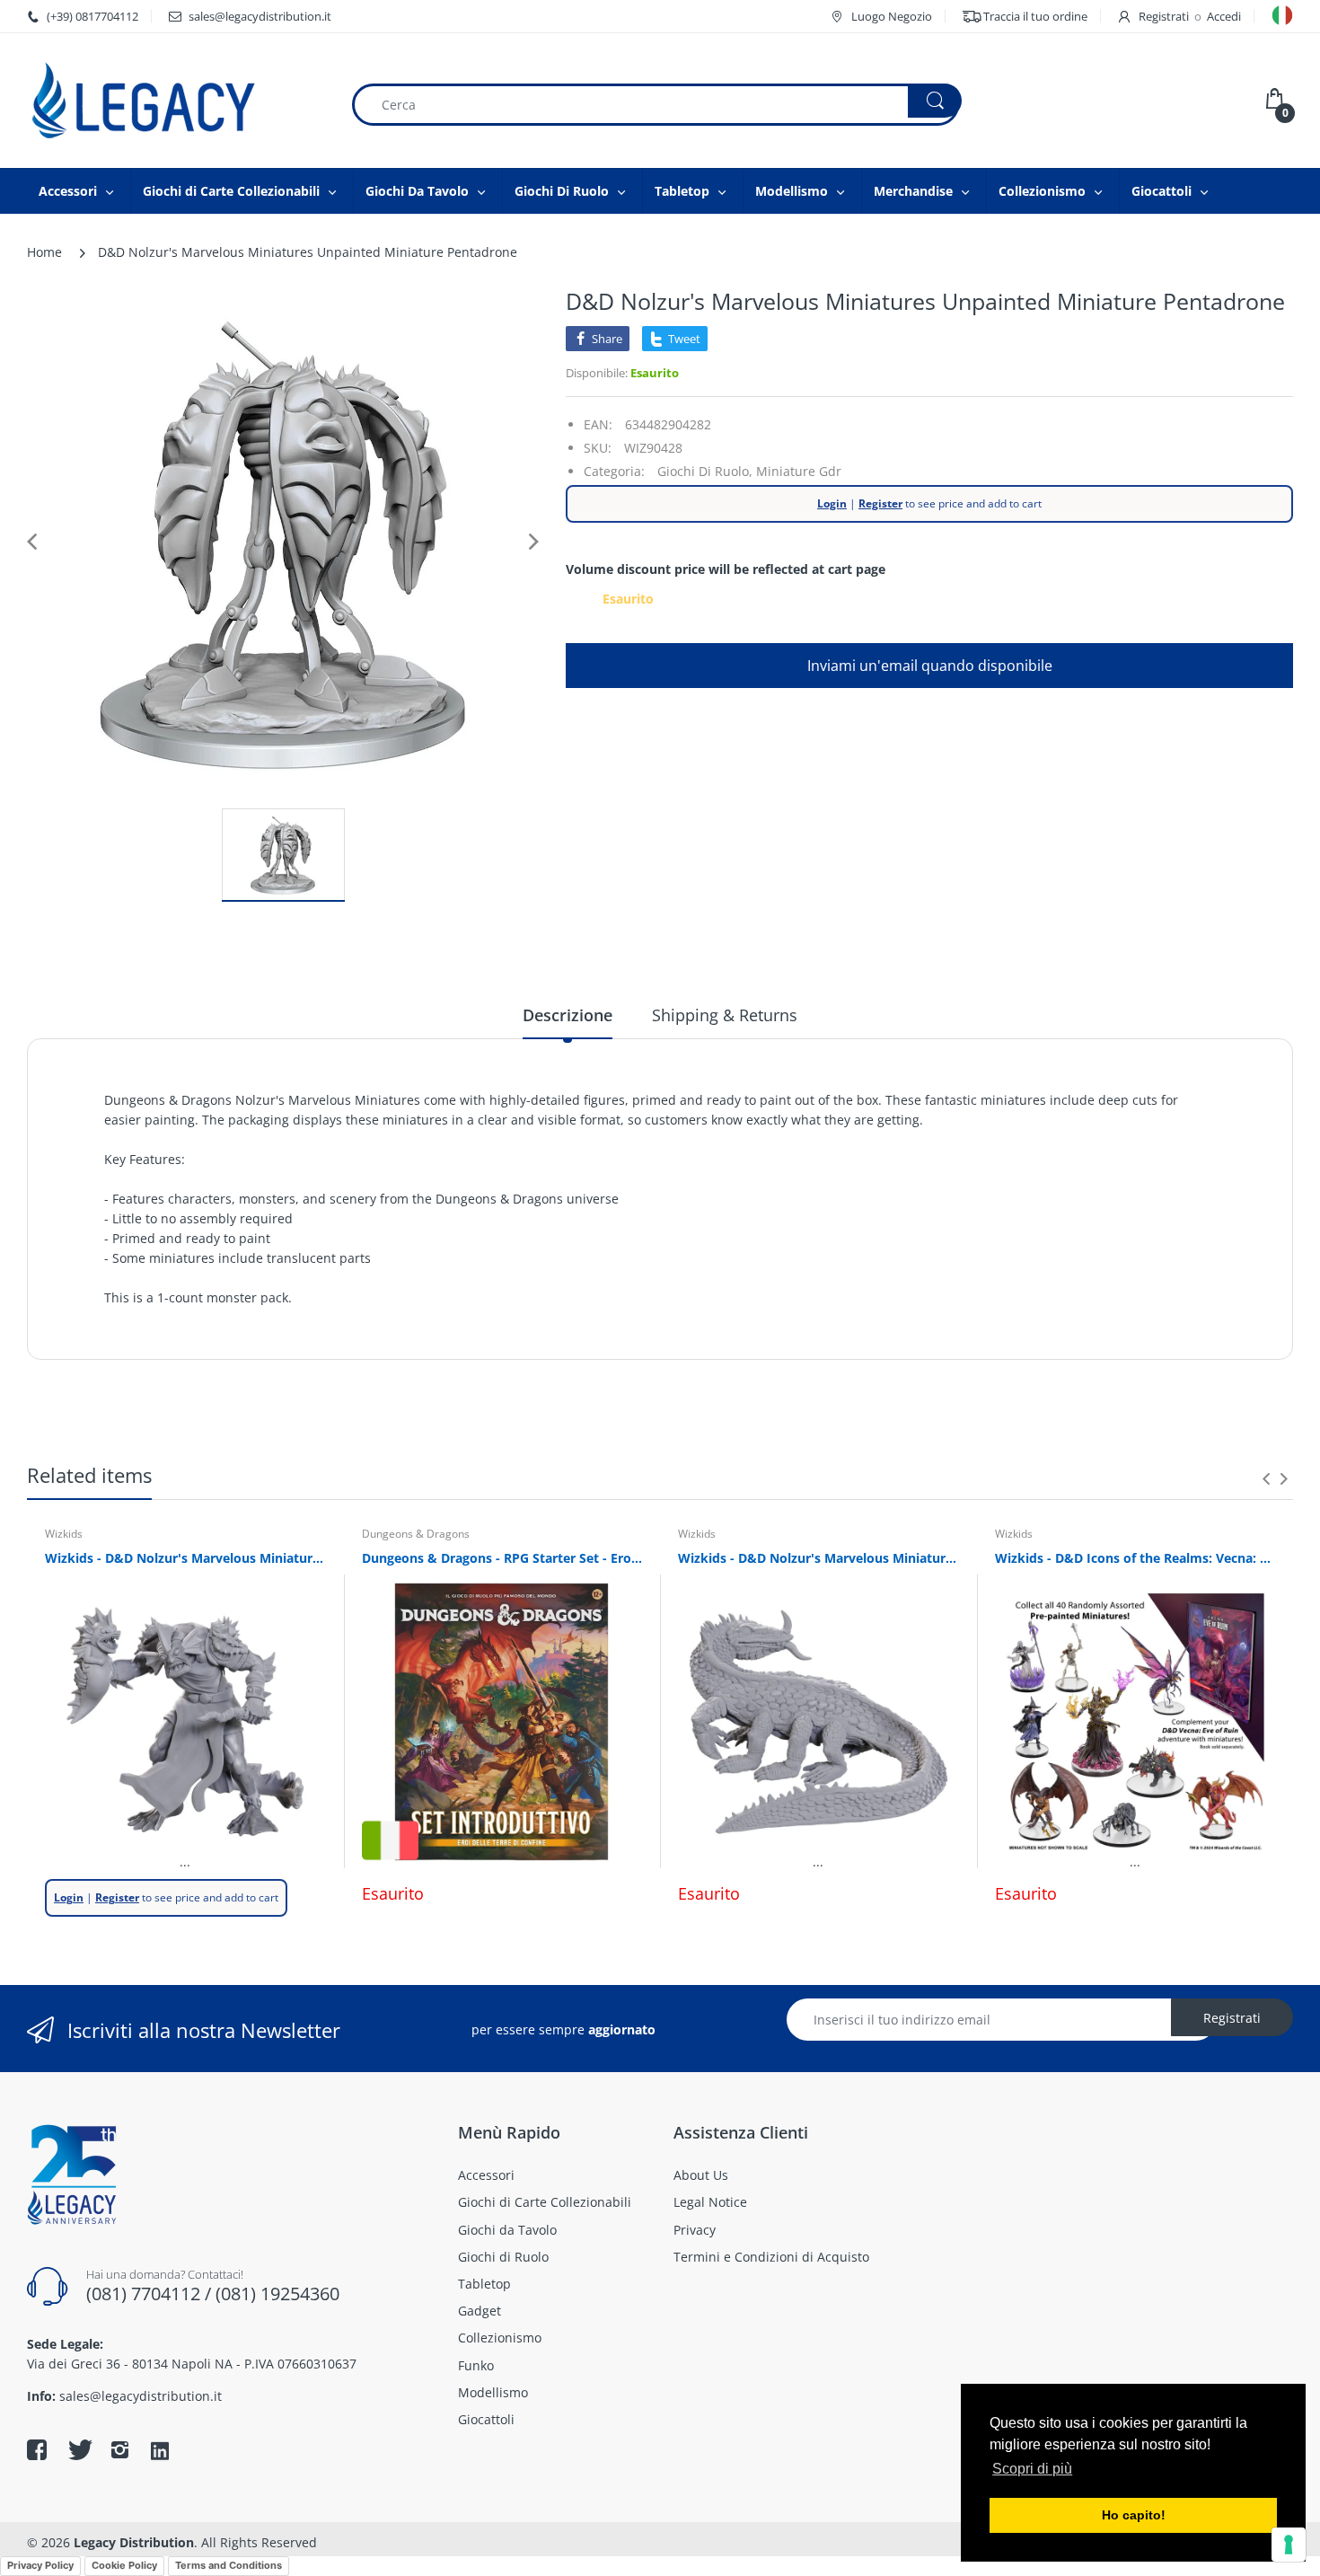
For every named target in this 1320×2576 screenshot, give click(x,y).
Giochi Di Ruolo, (705, 471)
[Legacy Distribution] (175, 101)
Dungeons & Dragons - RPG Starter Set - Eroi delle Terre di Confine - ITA (502, 1558)
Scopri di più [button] (1032, 2469)
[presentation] (1266, 1478)
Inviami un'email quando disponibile (930, 666)
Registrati (1164, 16)
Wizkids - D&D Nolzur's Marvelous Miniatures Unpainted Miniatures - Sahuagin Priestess (185, 1558)
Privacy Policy (40, 2565)
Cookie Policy (124, 2565)
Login (832, 503)
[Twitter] (78, 2449)
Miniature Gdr (799, 471)
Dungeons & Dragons (416, 1534)
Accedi (1224, 16)
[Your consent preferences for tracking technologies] (1289, 2545)
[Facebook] (37, 2449)
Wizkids (64, 1534)
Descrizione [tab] (568, 1015)
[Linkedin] (160, 2452)
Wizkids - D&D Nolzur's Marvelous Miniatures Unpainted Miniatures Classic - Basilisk (818, 1558)
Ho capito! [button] (1134, 2515)
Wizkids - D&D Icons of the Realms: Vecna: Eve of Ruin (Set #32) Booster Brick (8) (1135, 1558)
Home (44, 252)
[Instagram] (119, 2449)
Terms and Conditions (229, 2565)
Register (880, 503)
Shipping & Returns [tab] (725, 1015)
